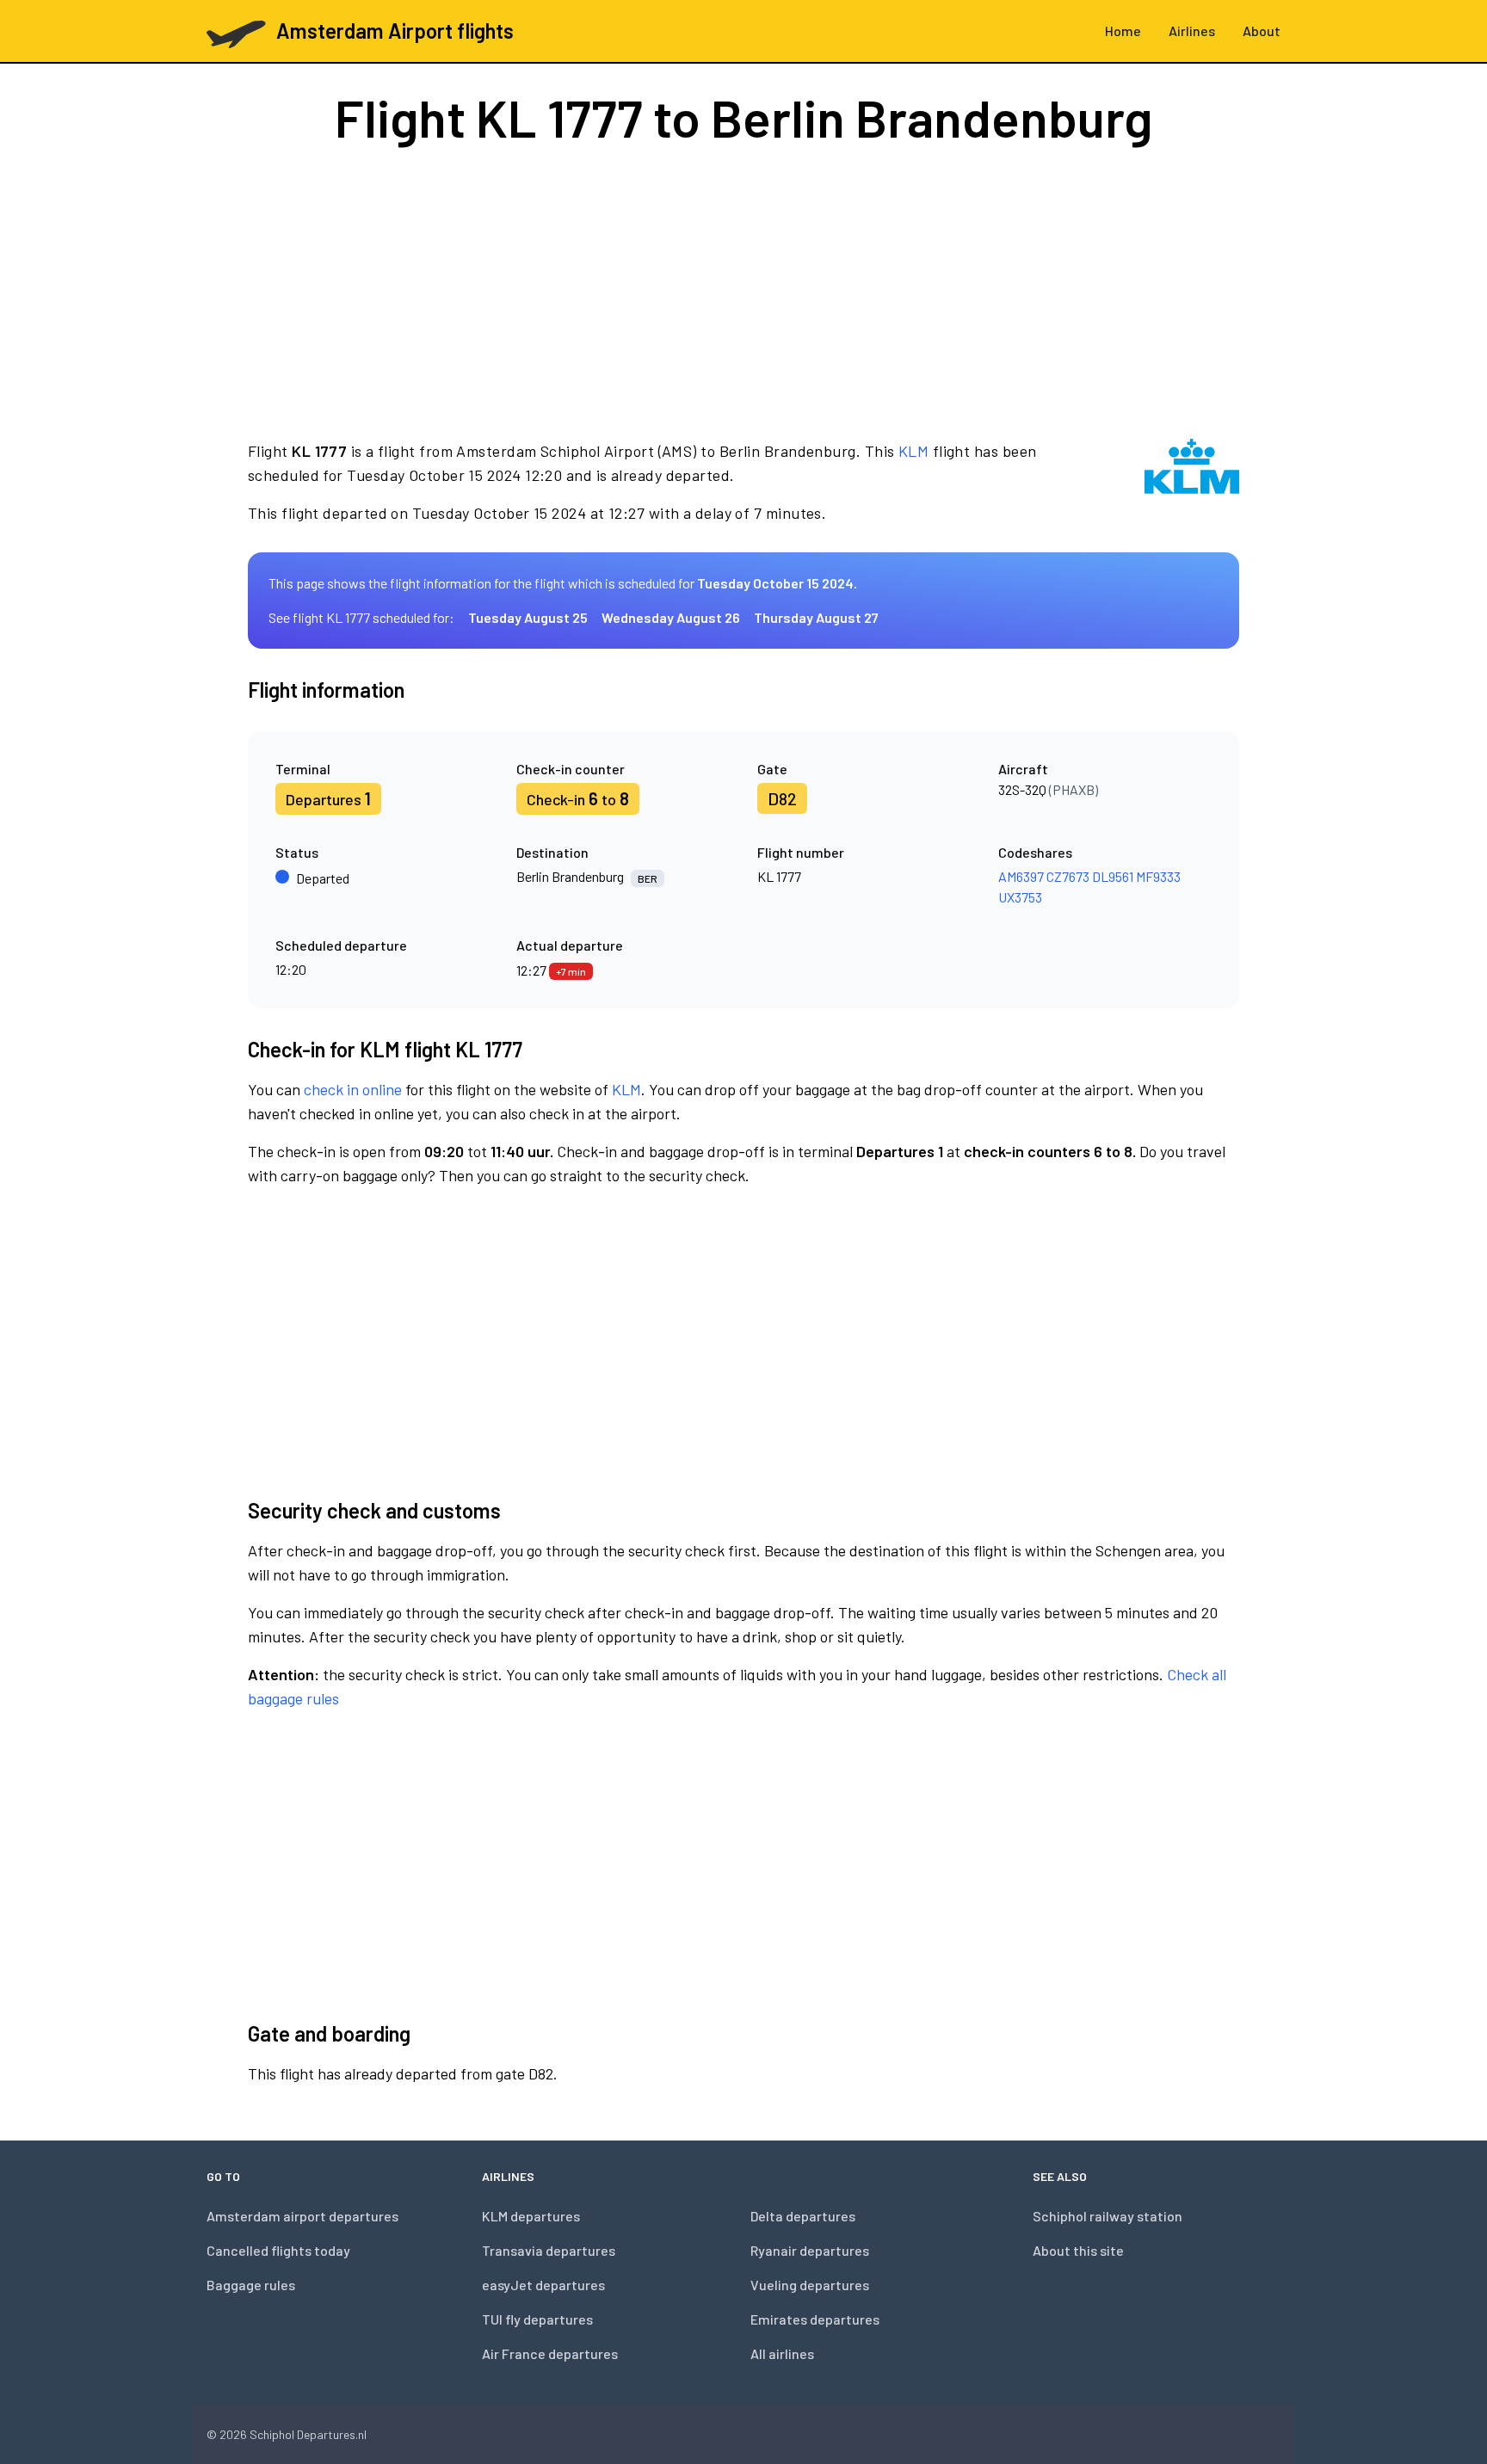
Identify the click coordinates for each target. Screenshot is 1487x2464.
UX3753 (1020, 897)
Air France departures (550, 2353)
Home (1123, 31)
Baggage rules (251, 2285)
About (1262, 31)
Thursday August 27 (816, 617)
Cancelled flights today (278, 2250)
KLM (913, 451)
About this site (1078, 2250)
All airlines (782, 2353)
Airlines (1192, 31)
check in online (353, 1089)
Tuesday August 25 (528, 617)
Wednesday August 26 (671, 617)
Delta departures (803, 2216)
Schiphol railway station (1108, 2216)
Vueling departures (810, 2285)
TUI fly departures (537, 2319)
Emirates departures (815, 2319)
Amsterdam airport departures (302, 2216)
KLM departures (531, 2216)
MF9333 (1158, 876)
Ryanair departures (810, 2250)
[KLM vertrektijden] (1192, 482)
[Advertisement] (743, 291)
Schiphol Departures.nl (308, 2434)
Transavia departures (549, 2250)
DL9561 (1113, 876)
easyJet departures (543, 2285)
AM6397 (1021, 876)
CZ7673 (1068, 876)
